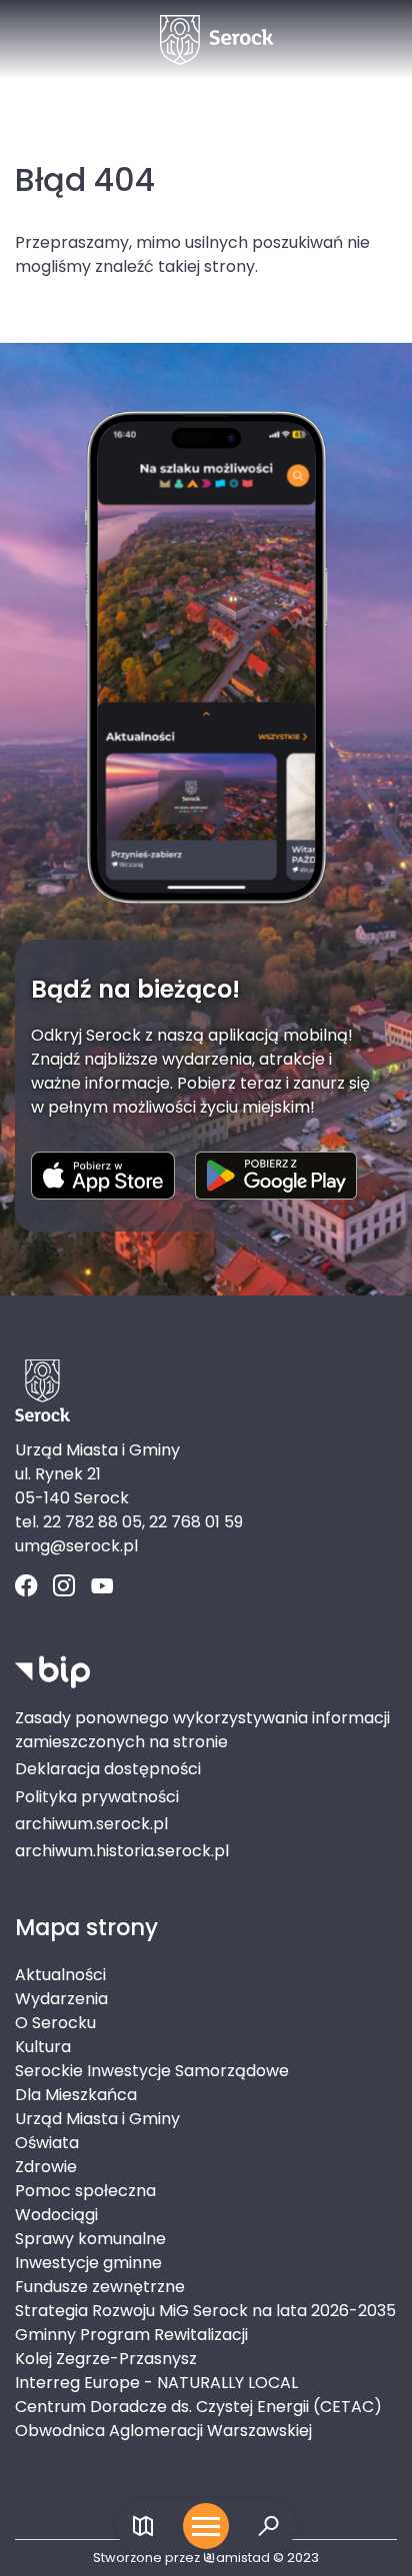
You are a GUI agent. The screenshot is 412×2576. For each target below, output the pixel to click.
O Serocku (55, 2023)
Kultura (43, 2047)
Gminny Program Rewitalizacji (131, 2335)
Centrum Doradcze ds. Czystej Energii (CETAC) (198, 2407)
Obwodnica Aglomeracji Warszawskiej (163, 2431)
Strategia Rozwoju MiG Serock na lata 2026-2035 (205, 2311)
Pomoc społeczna (85, 2191)
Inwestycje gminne (88, 2263)
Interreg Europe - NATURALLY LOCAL (156, 2383)
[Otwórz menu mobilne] (206, 2526)
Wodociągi (56, 2215)
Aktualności (60, 1975)
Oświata (47, 2143)
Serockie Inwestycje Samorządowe (152, 2071)
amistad (243, 2558)
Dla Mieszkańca (76, 2095)
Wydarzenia (61, 1999)
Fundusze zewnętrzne (100, 2287)
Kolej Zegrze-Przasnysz (106, 2359)
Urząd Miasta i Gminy (97, 2119)
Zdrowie (46, 2167)
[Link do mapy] (143, 2527)
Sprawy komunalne (90, 2239)
